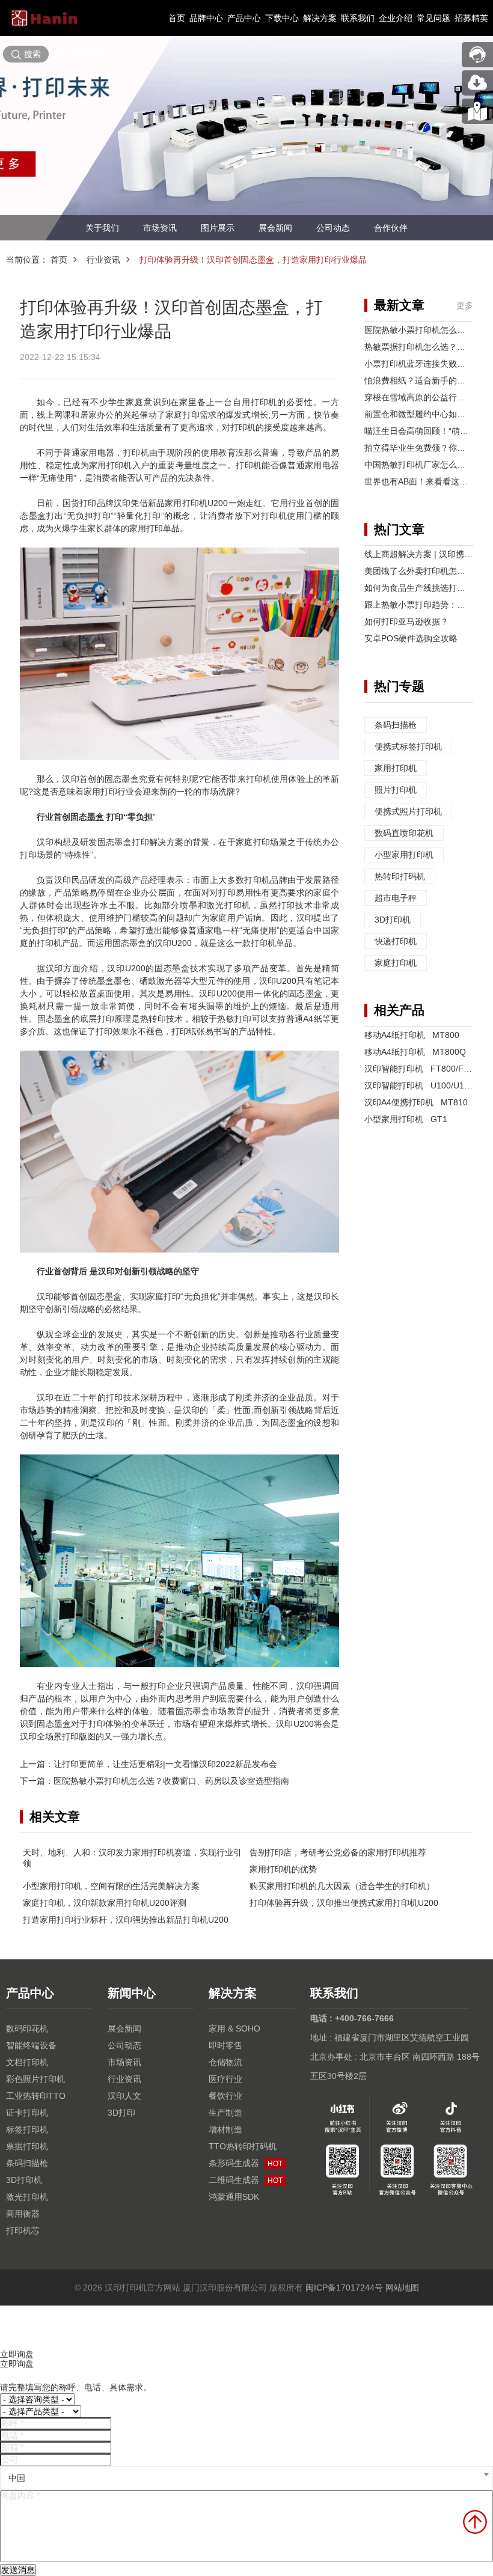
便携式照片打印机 (408, 811)
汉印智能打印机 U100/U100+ (421, 1085)
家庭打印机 (396, 963)
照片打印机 (396, 790)
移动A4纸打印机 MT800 (412, 1035)
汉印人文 (124, 2096)
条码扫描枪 (396, 725)
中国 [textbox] (17, 2478)
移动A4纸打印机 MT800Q (415, 1052)
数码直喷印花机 (404, 833)
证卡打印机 (27, 2113)
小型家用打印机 (404, 855)
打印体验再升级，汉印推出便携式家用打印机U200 (344, 1903)
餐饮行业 (225, 2096)
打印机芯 (23, 2230)
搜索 (32, 54)
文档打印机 (27, 2062)
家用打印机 (396, 768)
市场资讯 (160, 228)
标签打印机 (27, 2129)
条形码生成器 (246, 2163)
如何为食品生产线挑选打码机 (419, 588)
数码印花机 (27, 2028)
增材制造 (225, 2129)
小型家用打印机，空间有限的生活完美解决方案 (111, 1886)
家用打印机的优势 (283, 1869)
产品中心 (244, 18)
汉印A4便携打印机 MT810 (416, 1102)
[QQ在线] (477, 111)
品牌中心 (206, 18)
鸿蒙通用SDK (234, 2197)
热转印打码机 (400, 876)
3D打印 (121, 2113)
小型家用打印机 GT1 (406, 1119)
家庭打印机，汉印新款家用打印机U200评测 (105, 1903)
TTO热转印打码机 (243, 2146)
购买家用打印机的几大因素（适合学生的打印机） (342, 1886)
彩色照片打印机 (35, 2079)
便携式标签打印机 (408, 746)
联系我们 (358, 18)
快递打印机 (396, 941)
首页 (177, 18)
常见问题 (433, 18)
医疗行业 (225, 2079)
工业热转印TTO (36, 2096)
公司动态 (333, 228)
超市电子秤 (396, 898)
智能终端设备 (31, 2045)
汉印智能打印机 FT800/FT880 (424, 1069)
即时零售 (225, 2045)
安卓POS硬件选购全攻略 (411, 638)
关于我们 (102, 228)
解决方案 (320, 18)
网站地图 (402, 2288)
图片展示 (218, 228)
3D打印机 (393, 920)
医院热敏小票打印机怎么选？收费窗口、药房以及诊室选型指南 (171, 1781)
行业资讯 (103, 260)
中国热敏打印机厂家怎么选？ (419, 465)
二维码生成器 (246, 2180)
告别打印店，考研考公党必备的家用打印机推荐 (338, 1852)
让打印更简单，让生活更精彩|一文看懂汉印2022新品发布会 (165, 1764)
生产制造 (225, 2113)
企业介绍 (396, 18)
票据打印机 (27, 2146)
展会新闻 (275, 228)
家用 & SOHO (234, 2028)
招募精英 (471, 18)
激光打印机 (27, 2197)
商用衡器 (23, 2214)
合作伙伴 (391, 228)
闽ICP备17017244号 (344, 2288)
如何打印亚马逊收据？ (406, 621)
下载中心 (282, 18)
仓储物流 (225, 2062)
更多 (465, 305)
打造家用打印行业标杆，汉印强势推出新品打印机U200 (126, 1920)
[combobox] (246, 2478)
